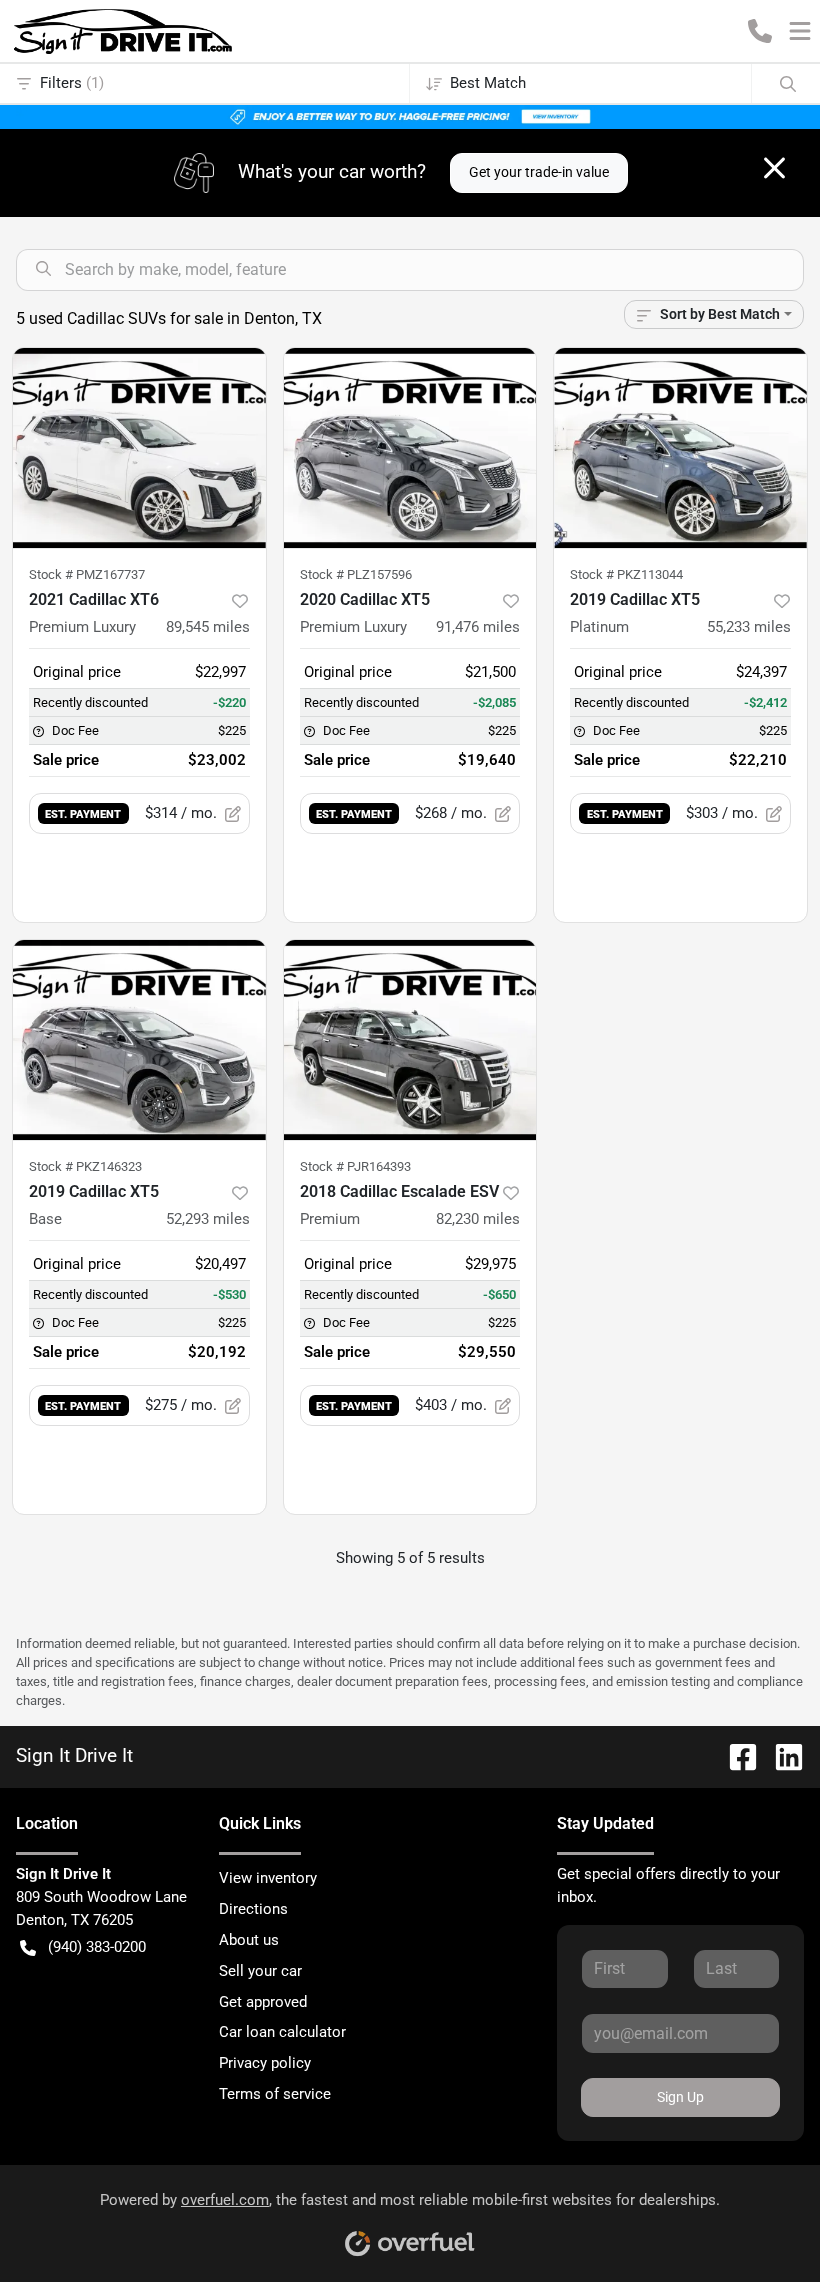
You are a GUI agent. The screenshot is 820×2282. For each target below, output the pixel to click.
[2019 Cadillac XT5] (139, 1040)
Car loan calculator (282, 2032)
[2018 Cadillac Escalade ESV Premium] (410, 1040)
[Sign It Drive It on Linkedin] (781, 1756)
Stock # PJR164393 (355, 1166)
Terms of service (275, 2094)
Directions (253, 1909)
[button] (760, 31)
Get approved (263, 2002)
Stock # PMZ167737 (87, 574)
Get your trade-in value (539, 172)
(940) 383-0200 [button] (97, 1947)
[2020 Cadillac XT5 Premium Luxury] (410, 448)
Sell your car (260, 1971)
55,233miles (749, 627)
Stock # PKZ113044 (626, 574)
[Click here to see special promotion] (410, 116)
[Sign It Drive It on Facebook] (735, 1756)
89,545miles (208, 627)
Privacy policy (265, 2063)
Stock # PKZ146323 (85, 1166)
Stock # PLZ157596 (356, 574)
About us (249, 1940)
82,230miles (478, 1219)
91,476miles (478, 627)
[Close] (774, 168)
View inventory (268, 1878)
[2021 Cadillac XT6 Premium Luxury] (139, 448)
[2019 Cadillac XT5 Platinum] (680, 448)
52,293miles (208, 1219)
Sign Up (680, 2097)
